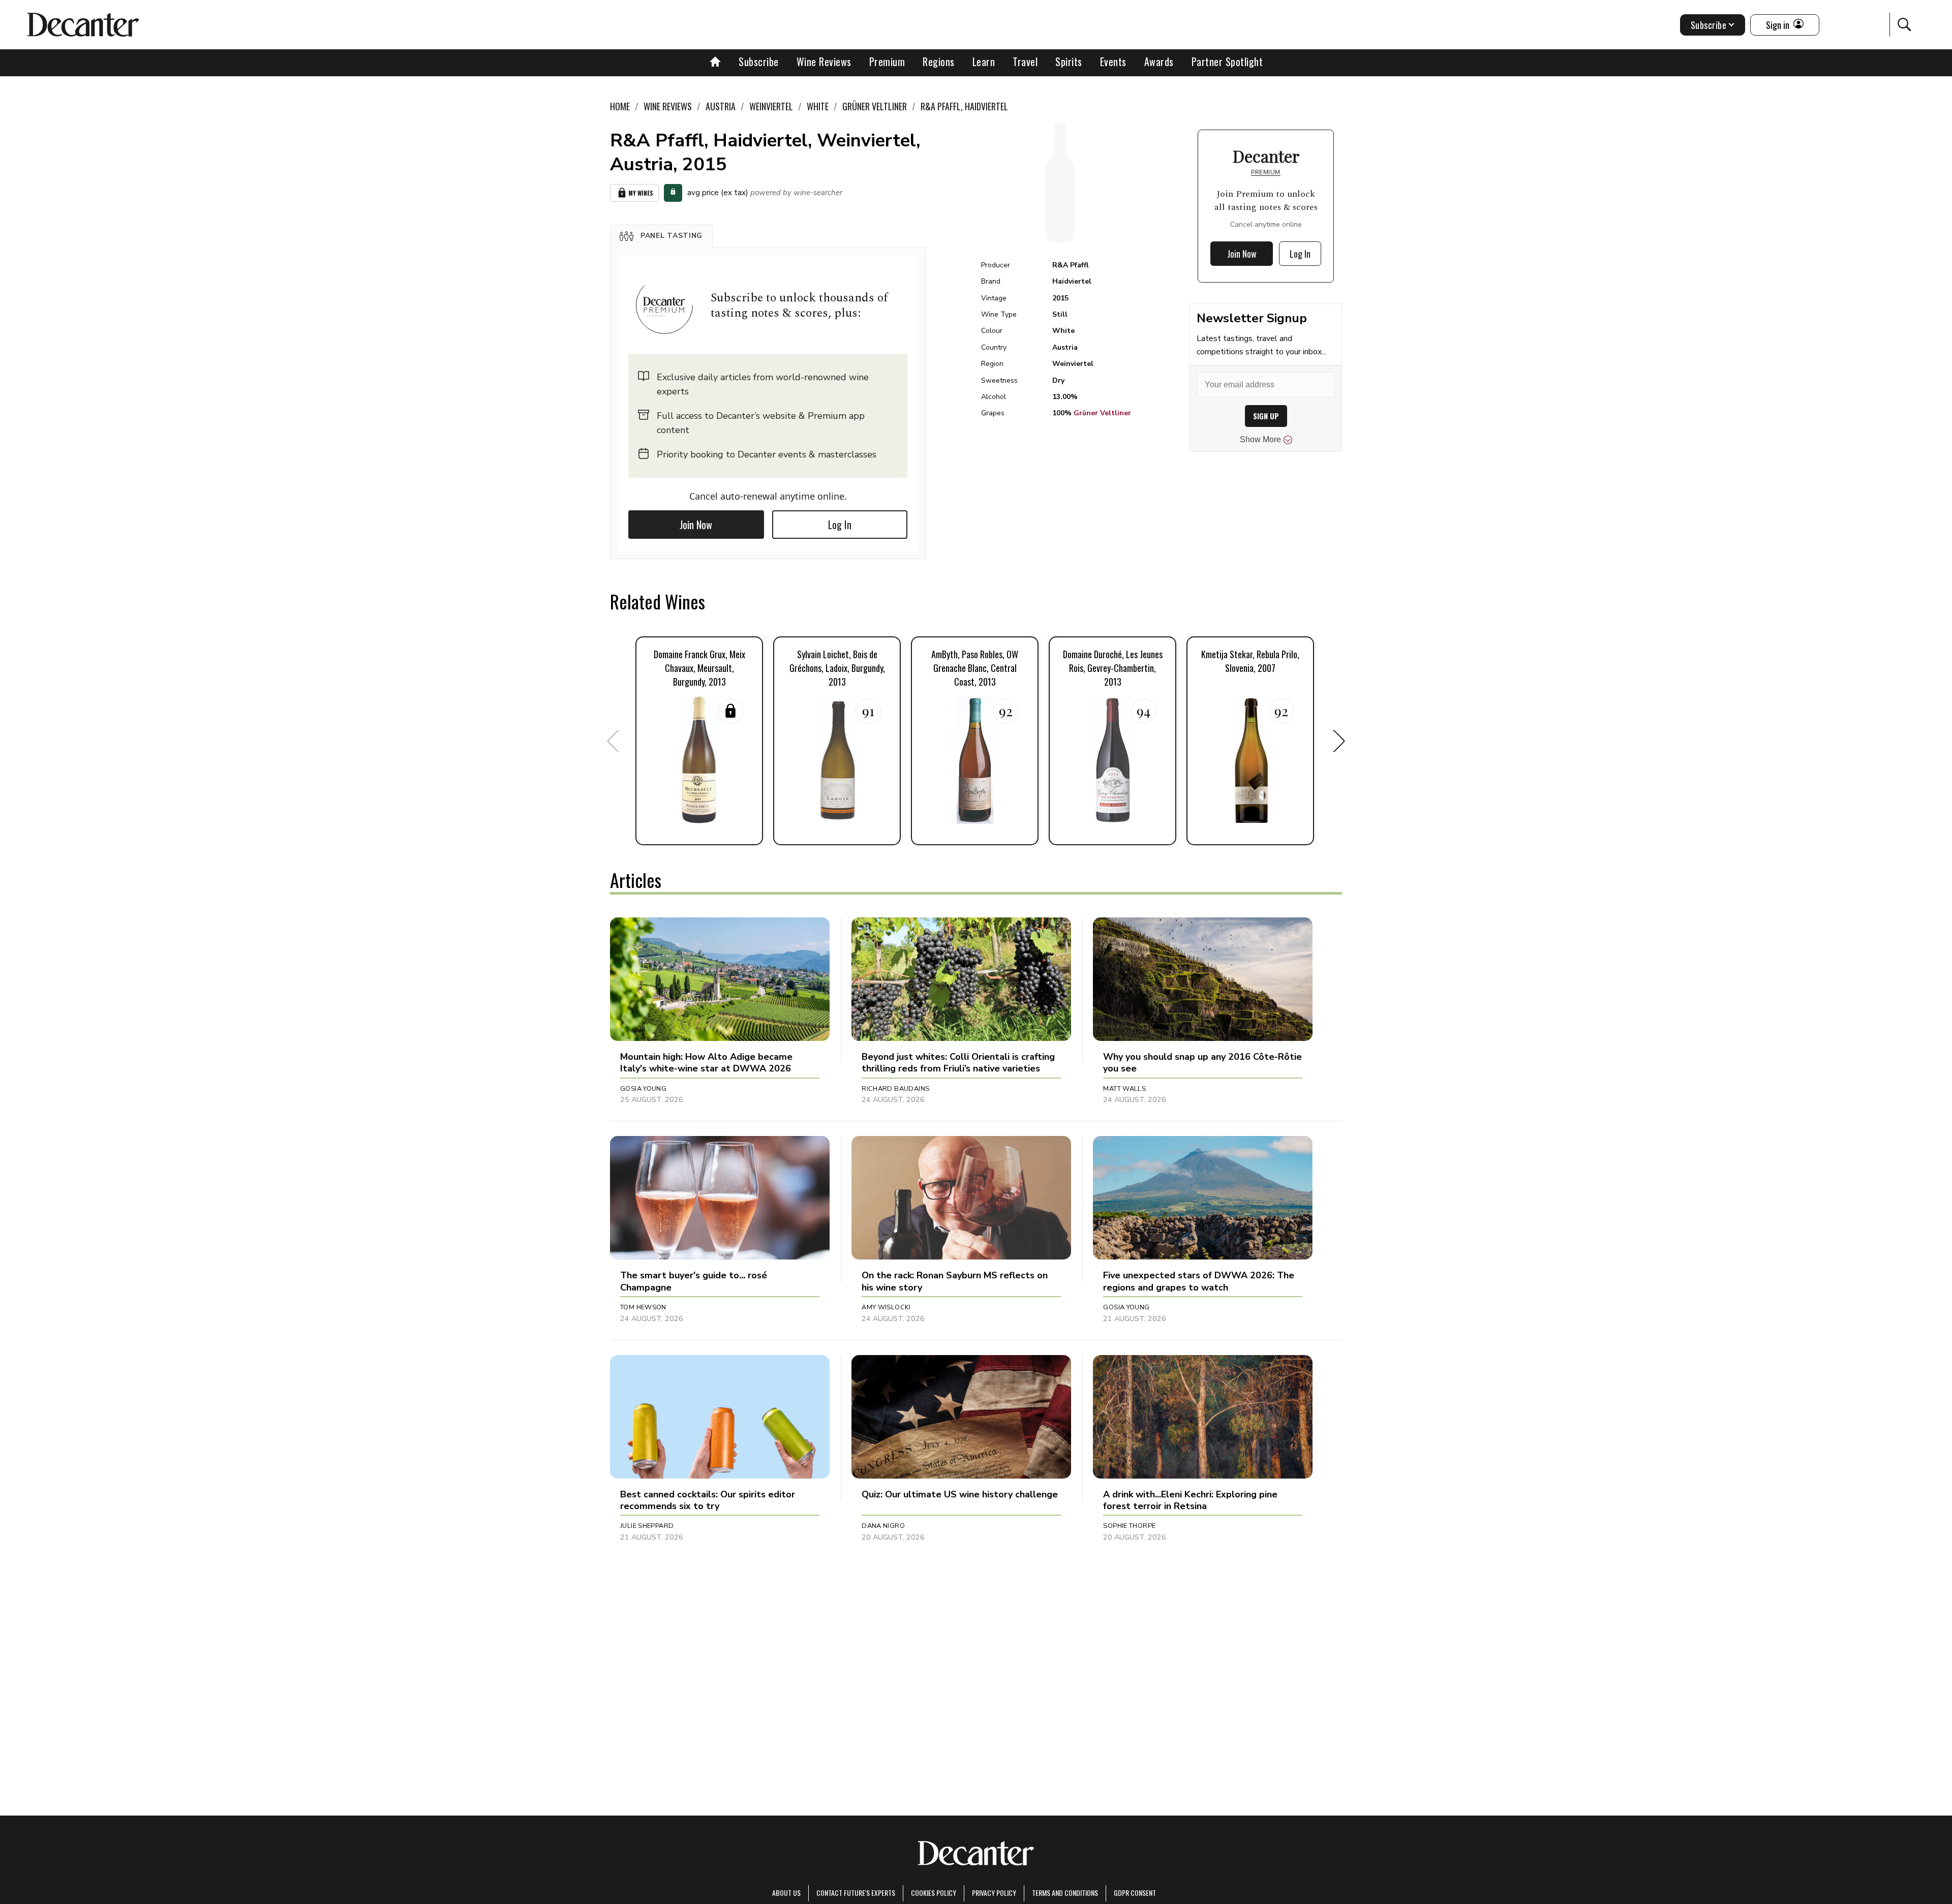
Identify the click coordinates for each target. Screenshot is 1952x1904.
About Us (786, 1893)
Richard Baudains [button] (895, 1089)
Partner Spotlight (1227, 62)
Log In (840, 525)
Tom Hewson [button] (643, 1307)
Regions (939, 62)
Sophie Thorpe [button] (1129, 1526)
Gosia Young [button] (643, 1089)
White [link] (818, 106)
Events (1113, 62)
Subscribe (759, 62)
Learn (984, 62)
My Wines (641, 193)
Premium (887, 62)
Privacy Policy (994, 1893)
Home (620, 106)
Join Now (696, 525)
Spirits (1069, 62)
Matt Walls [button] (1124, 1089)
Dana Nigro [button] (883, 1526)
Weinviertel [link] (771, 106)
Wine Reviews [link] (668, 106)
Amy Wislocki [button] (886, 1307)
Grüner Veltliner (1102, 413)
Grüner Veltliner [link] (875, 106)
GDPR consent (1135, 1893)
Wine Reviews (824, 62)
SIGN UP (1266, 416)
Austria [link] (721, 106)
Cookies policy (934, 1893)
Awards (1159, 62)
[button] (662, 236)
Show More (1260, 439)
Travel (1025, 62)
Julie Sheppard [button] (647, 1526)
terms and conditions (1065, 1893)
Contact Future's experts (856, 1893)
